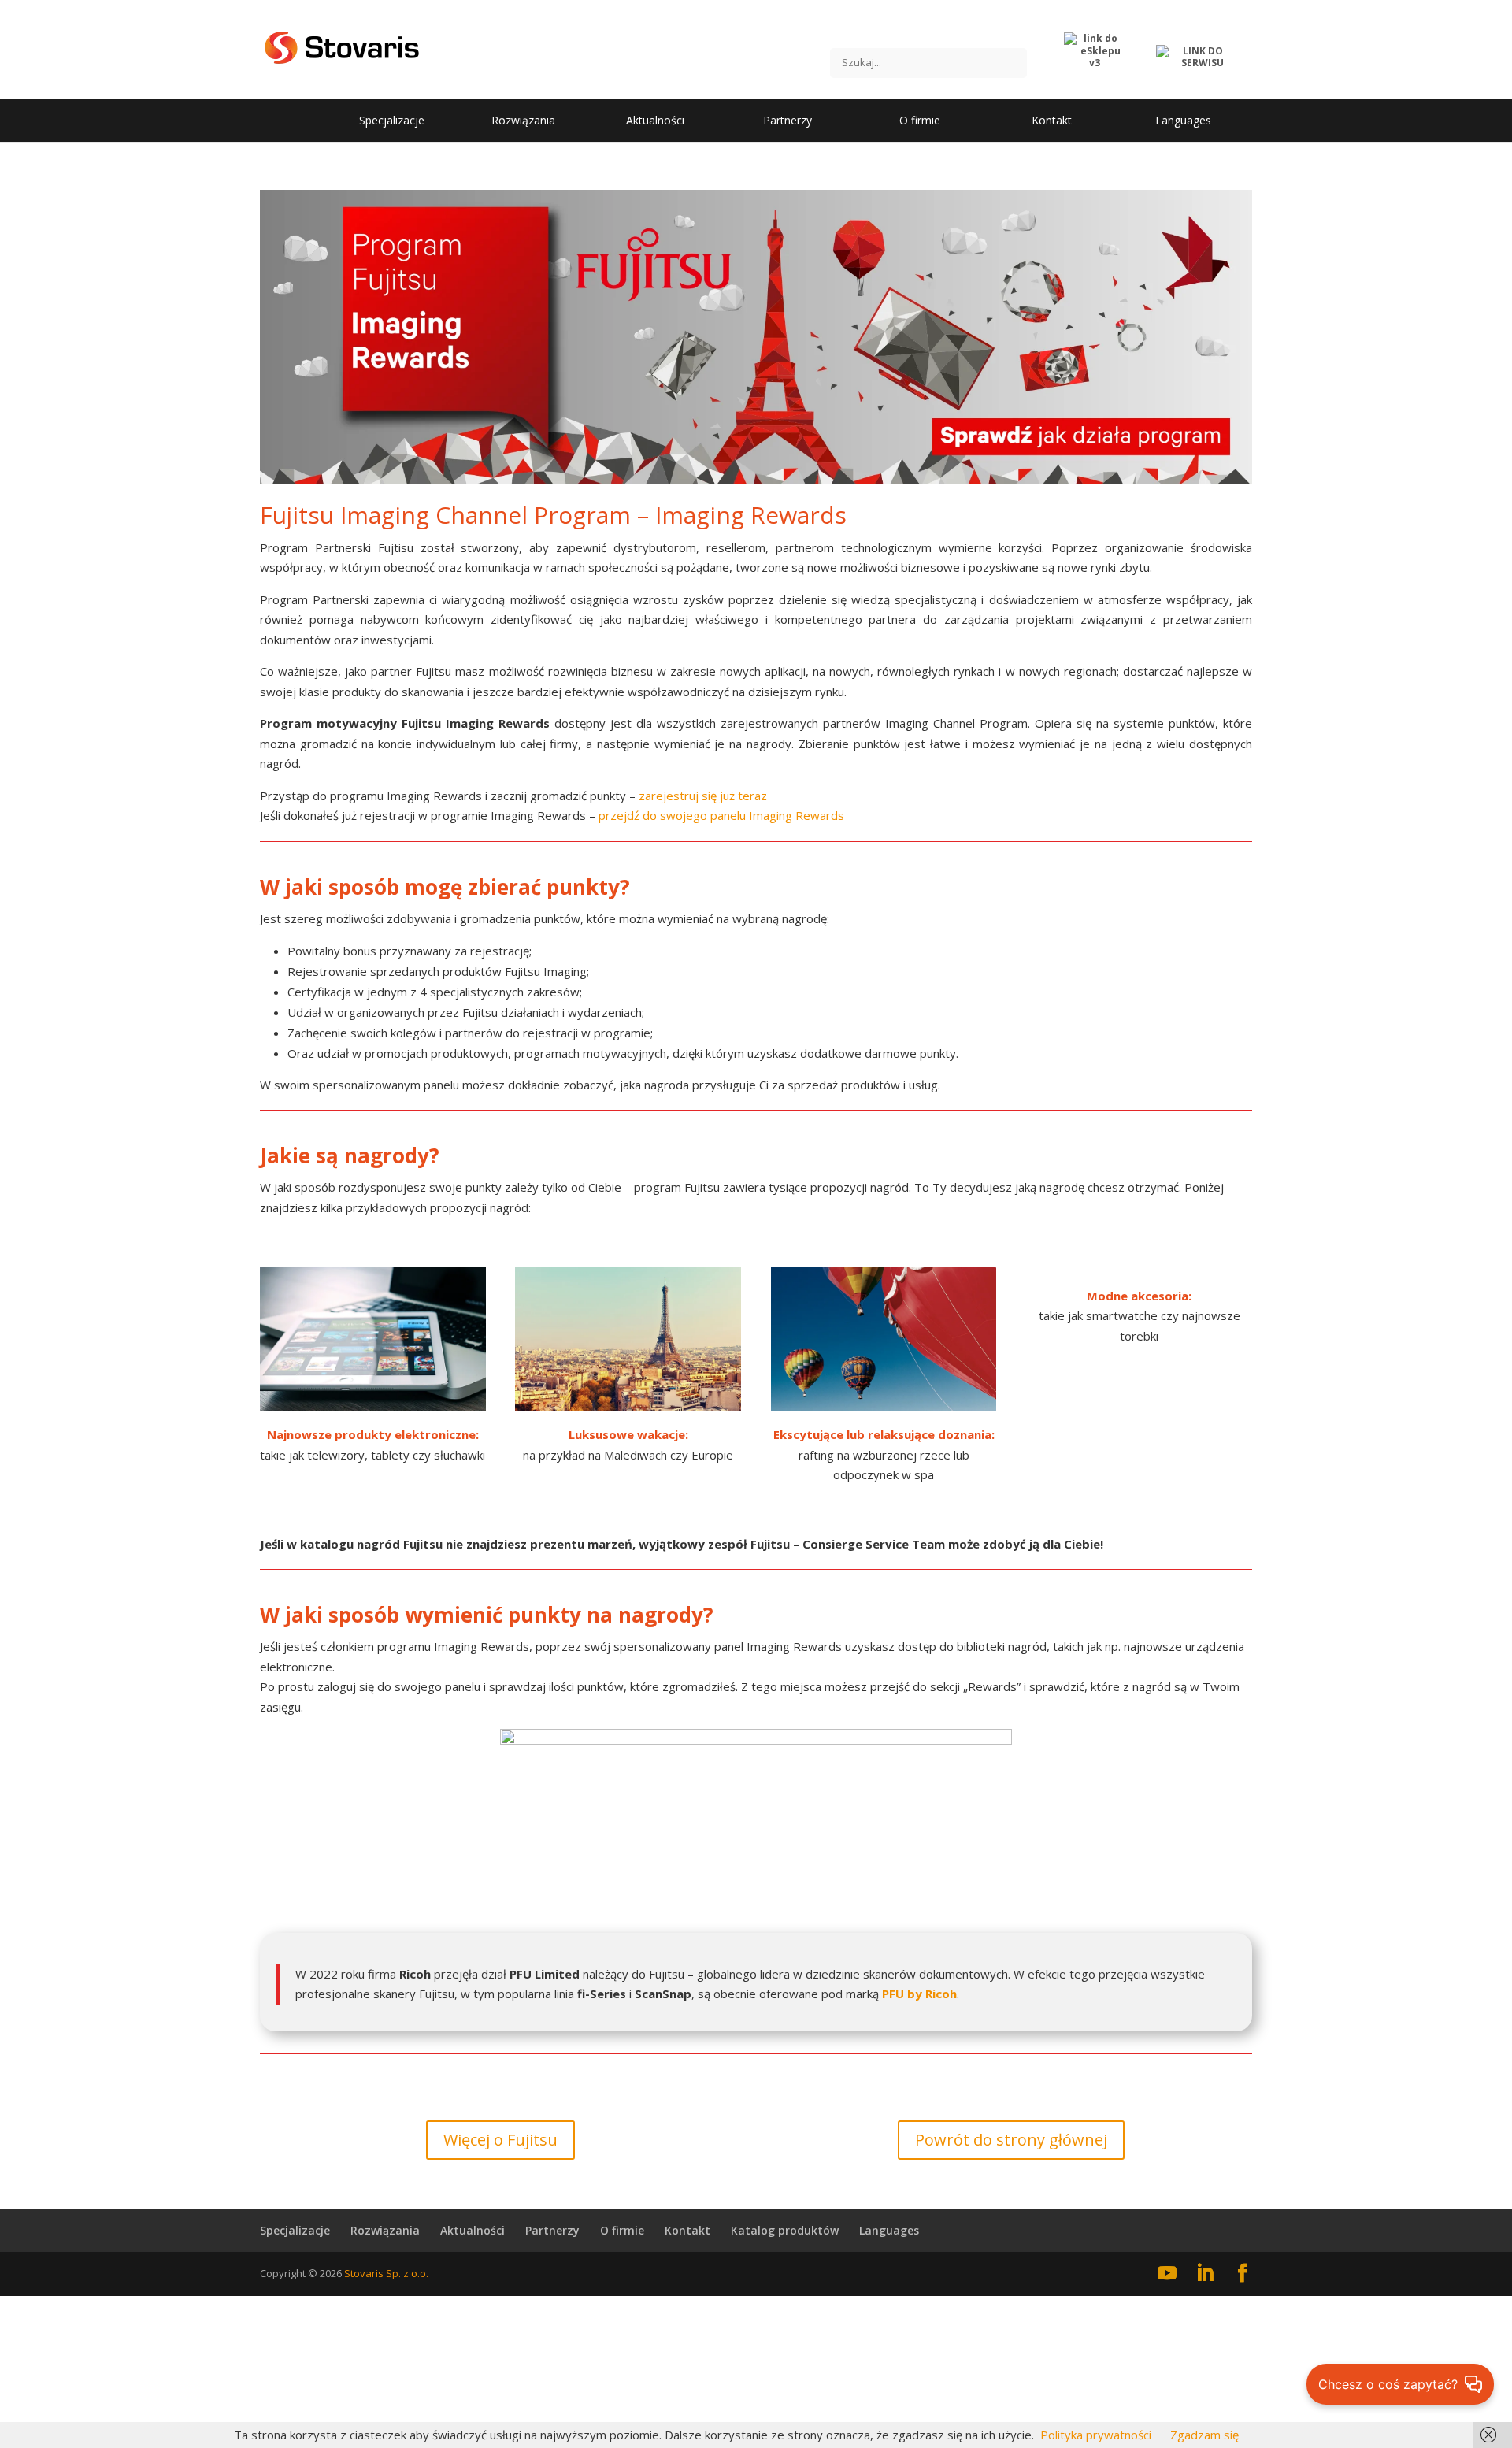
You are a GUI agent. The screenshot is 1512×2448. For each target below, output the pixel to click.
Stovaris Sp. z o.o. (386, 2273)
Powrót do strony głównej (1011, 2140)
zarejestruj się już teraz (703, 796)
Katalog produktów (785, 2230)
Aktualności (472, 2230)
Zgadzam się (1204, 2435)
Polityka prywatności (1096, 2435)
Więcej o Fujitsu (500, 2140)
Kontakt (687, 2230)
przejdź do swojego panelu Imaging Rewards (721, 815)
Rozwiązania (385, 2230)
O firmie (622, 2230)
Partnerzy (552, 2230)
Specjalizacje (295, 2230)
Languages (889, 2230)
